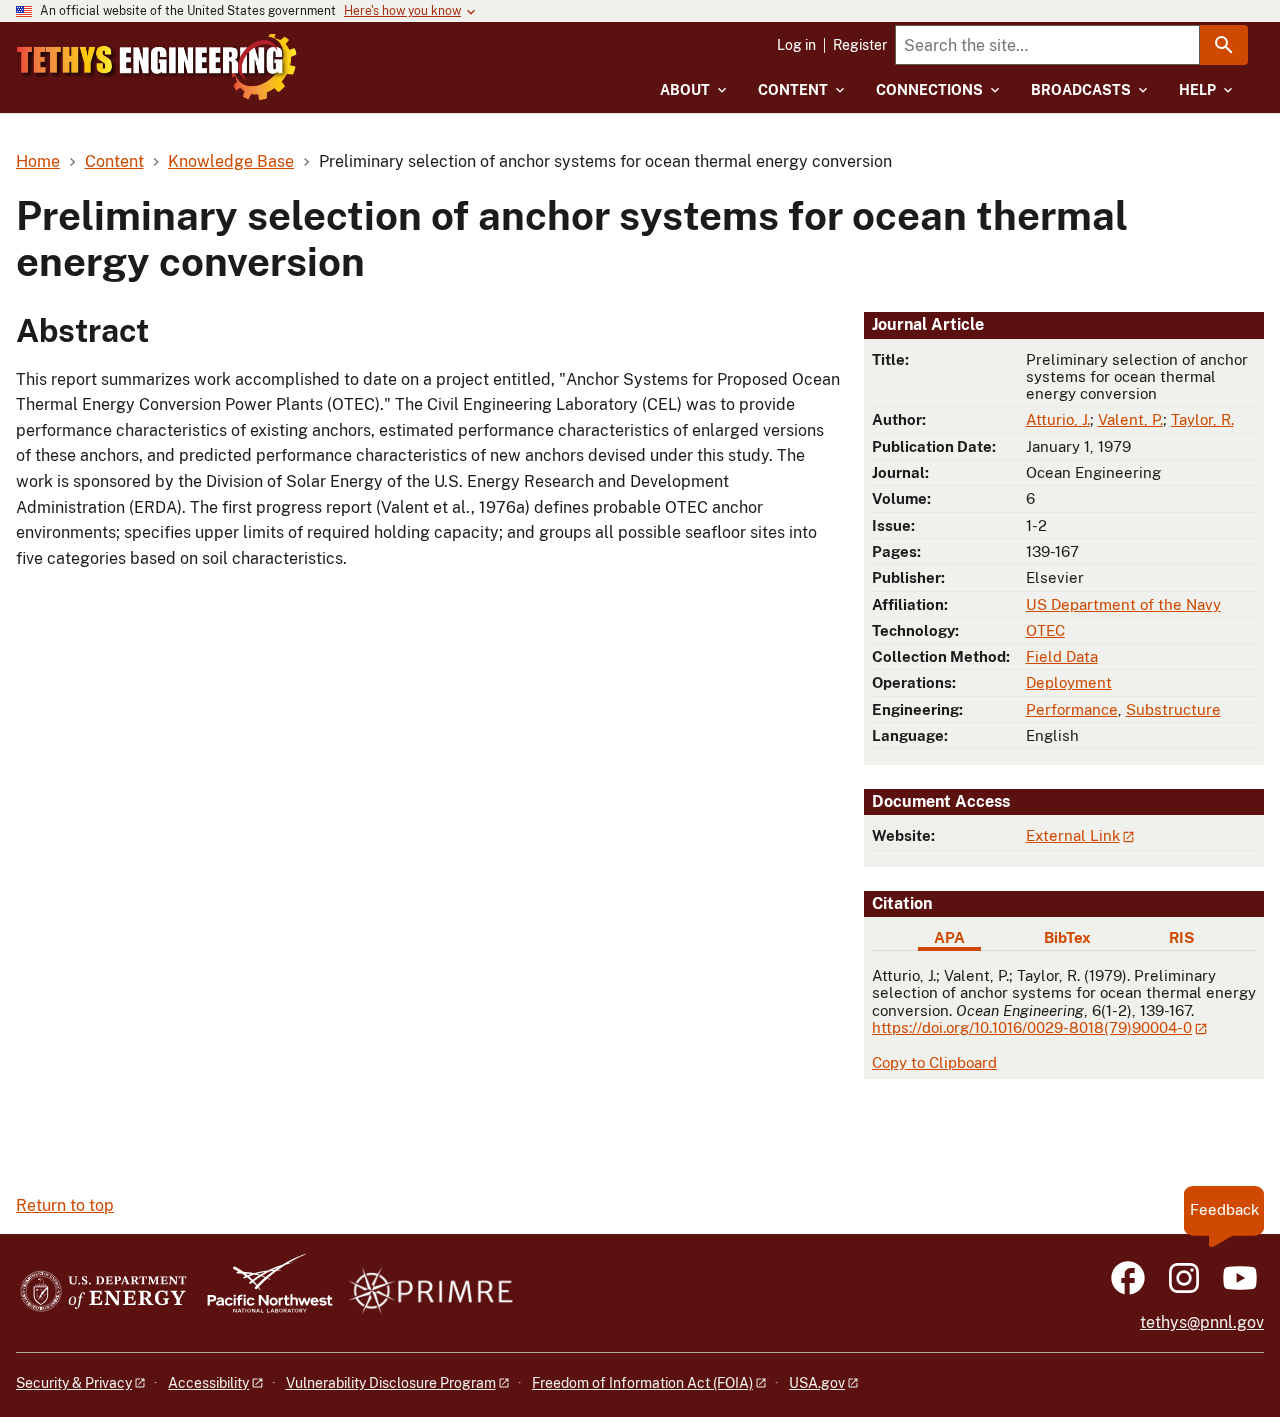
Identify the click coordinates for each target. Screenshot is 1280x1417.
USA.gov (817, 1383)
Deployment (1069, 682)
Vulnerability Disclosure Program (391, 1383)
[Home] (157, 67)
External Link (1073, 835)
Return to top (65, 1205)
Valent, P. (1130, 419)
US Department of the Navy (1123, 604)
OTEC (1045, 630)
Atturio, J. (1058, 419)
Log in (796, 45)
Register (860, 45)
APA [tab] (949, 937)
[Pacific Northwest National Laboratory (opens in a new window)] (262, 1292)
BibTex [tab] (1067, 937)
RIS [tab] (1181, 937)
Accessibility (208, 1383)
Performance (1072, 709)
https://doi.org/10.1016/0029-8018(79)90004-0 (1032, 1027)
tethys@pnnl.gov (1202, 1322)
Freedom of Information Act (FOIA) (642, 1383)
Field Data (1062, 656)
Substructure (1173, 709)
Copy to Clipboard (934, 1062)
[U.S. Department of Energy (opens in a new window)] (103, 1292)
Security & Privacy (74, 1383)
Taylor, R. (1202, 419)
